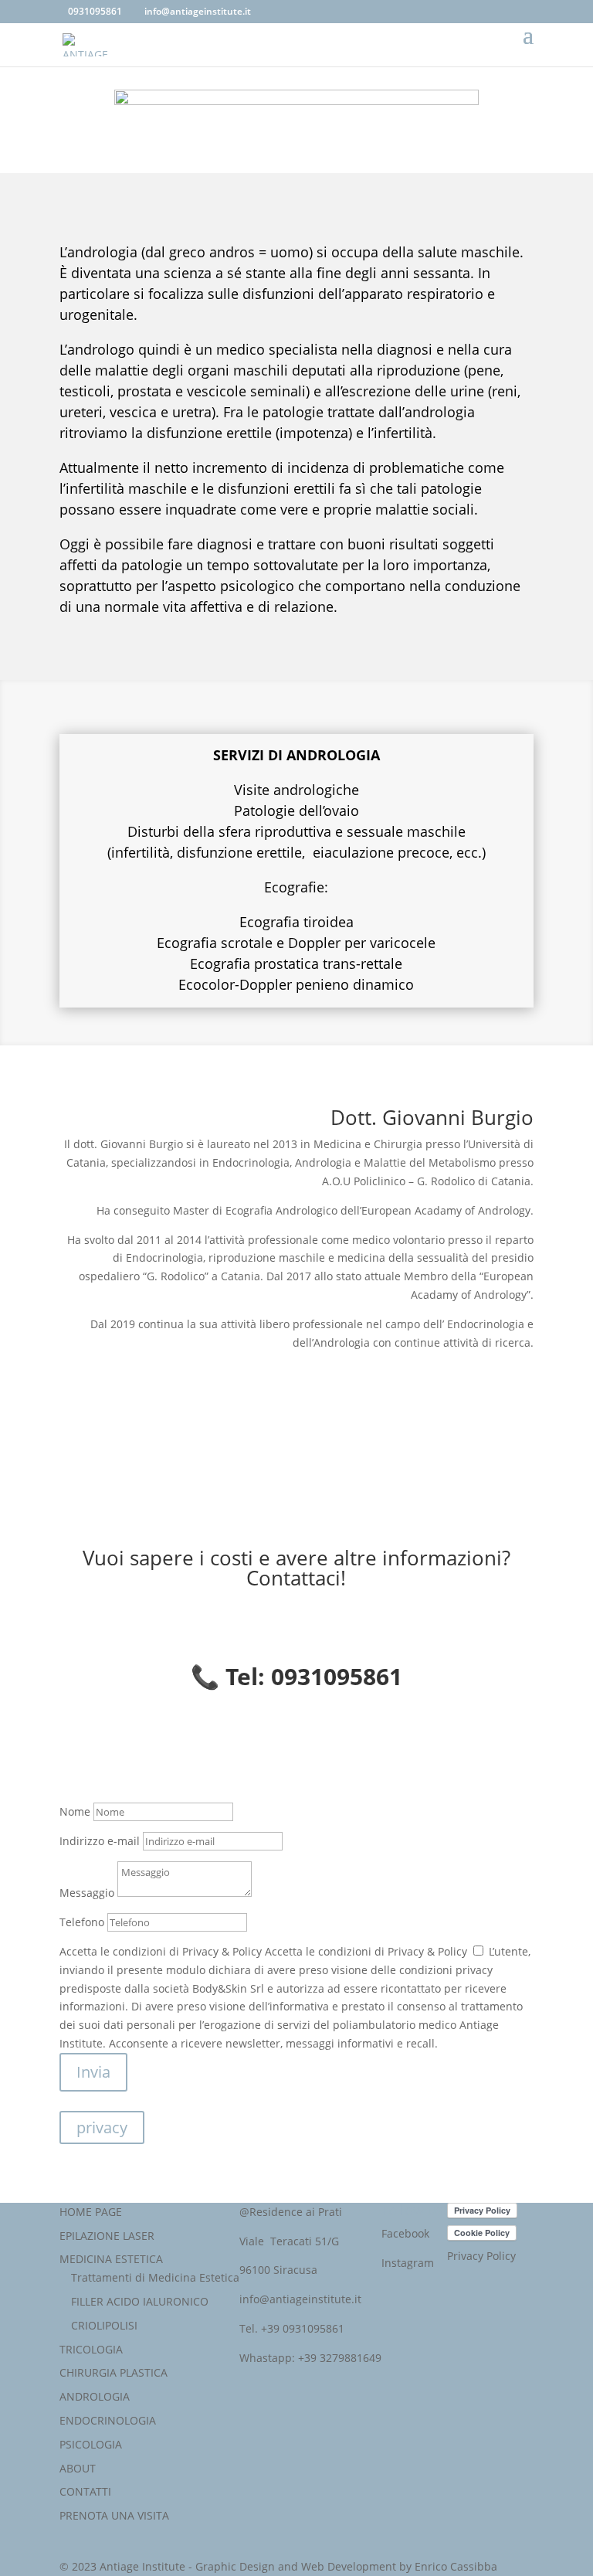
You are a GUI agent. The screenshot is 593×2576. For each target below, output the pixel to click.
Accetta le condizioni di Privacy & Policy (161, 1951)
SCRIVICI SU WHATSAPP (161, 1743)
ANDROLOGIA (95, 2396)
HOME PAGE (91, 2212)
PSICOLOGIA (91, 2444)
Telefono (82, 1922)
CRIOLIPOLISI (104, 2325)
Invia (93, 2072)
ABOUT (78, 2468)
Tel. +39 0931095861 (292, 2328)
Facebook (405, 2233)
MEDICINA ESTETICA (111, 2259)
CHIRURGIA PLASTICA (114, 2372)
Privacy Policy (481, 2256)
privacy (102, 2127)
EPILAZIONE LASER (107, 2236)
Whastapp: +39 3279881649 (310, 2358)
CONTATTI (85, 2491)
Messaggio (87, 1893)
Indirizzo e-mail (100, 1841)
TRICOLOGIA (91, 2349)
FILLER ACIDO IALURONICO (140, 2301)
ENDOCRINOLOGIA (108, 2420)
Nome (75, 1811)
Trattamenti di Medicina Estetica (155, 2277)
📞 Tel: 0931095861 (296, 1676)
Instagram (408, 2263)
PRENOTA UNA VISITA (114, 2515)
